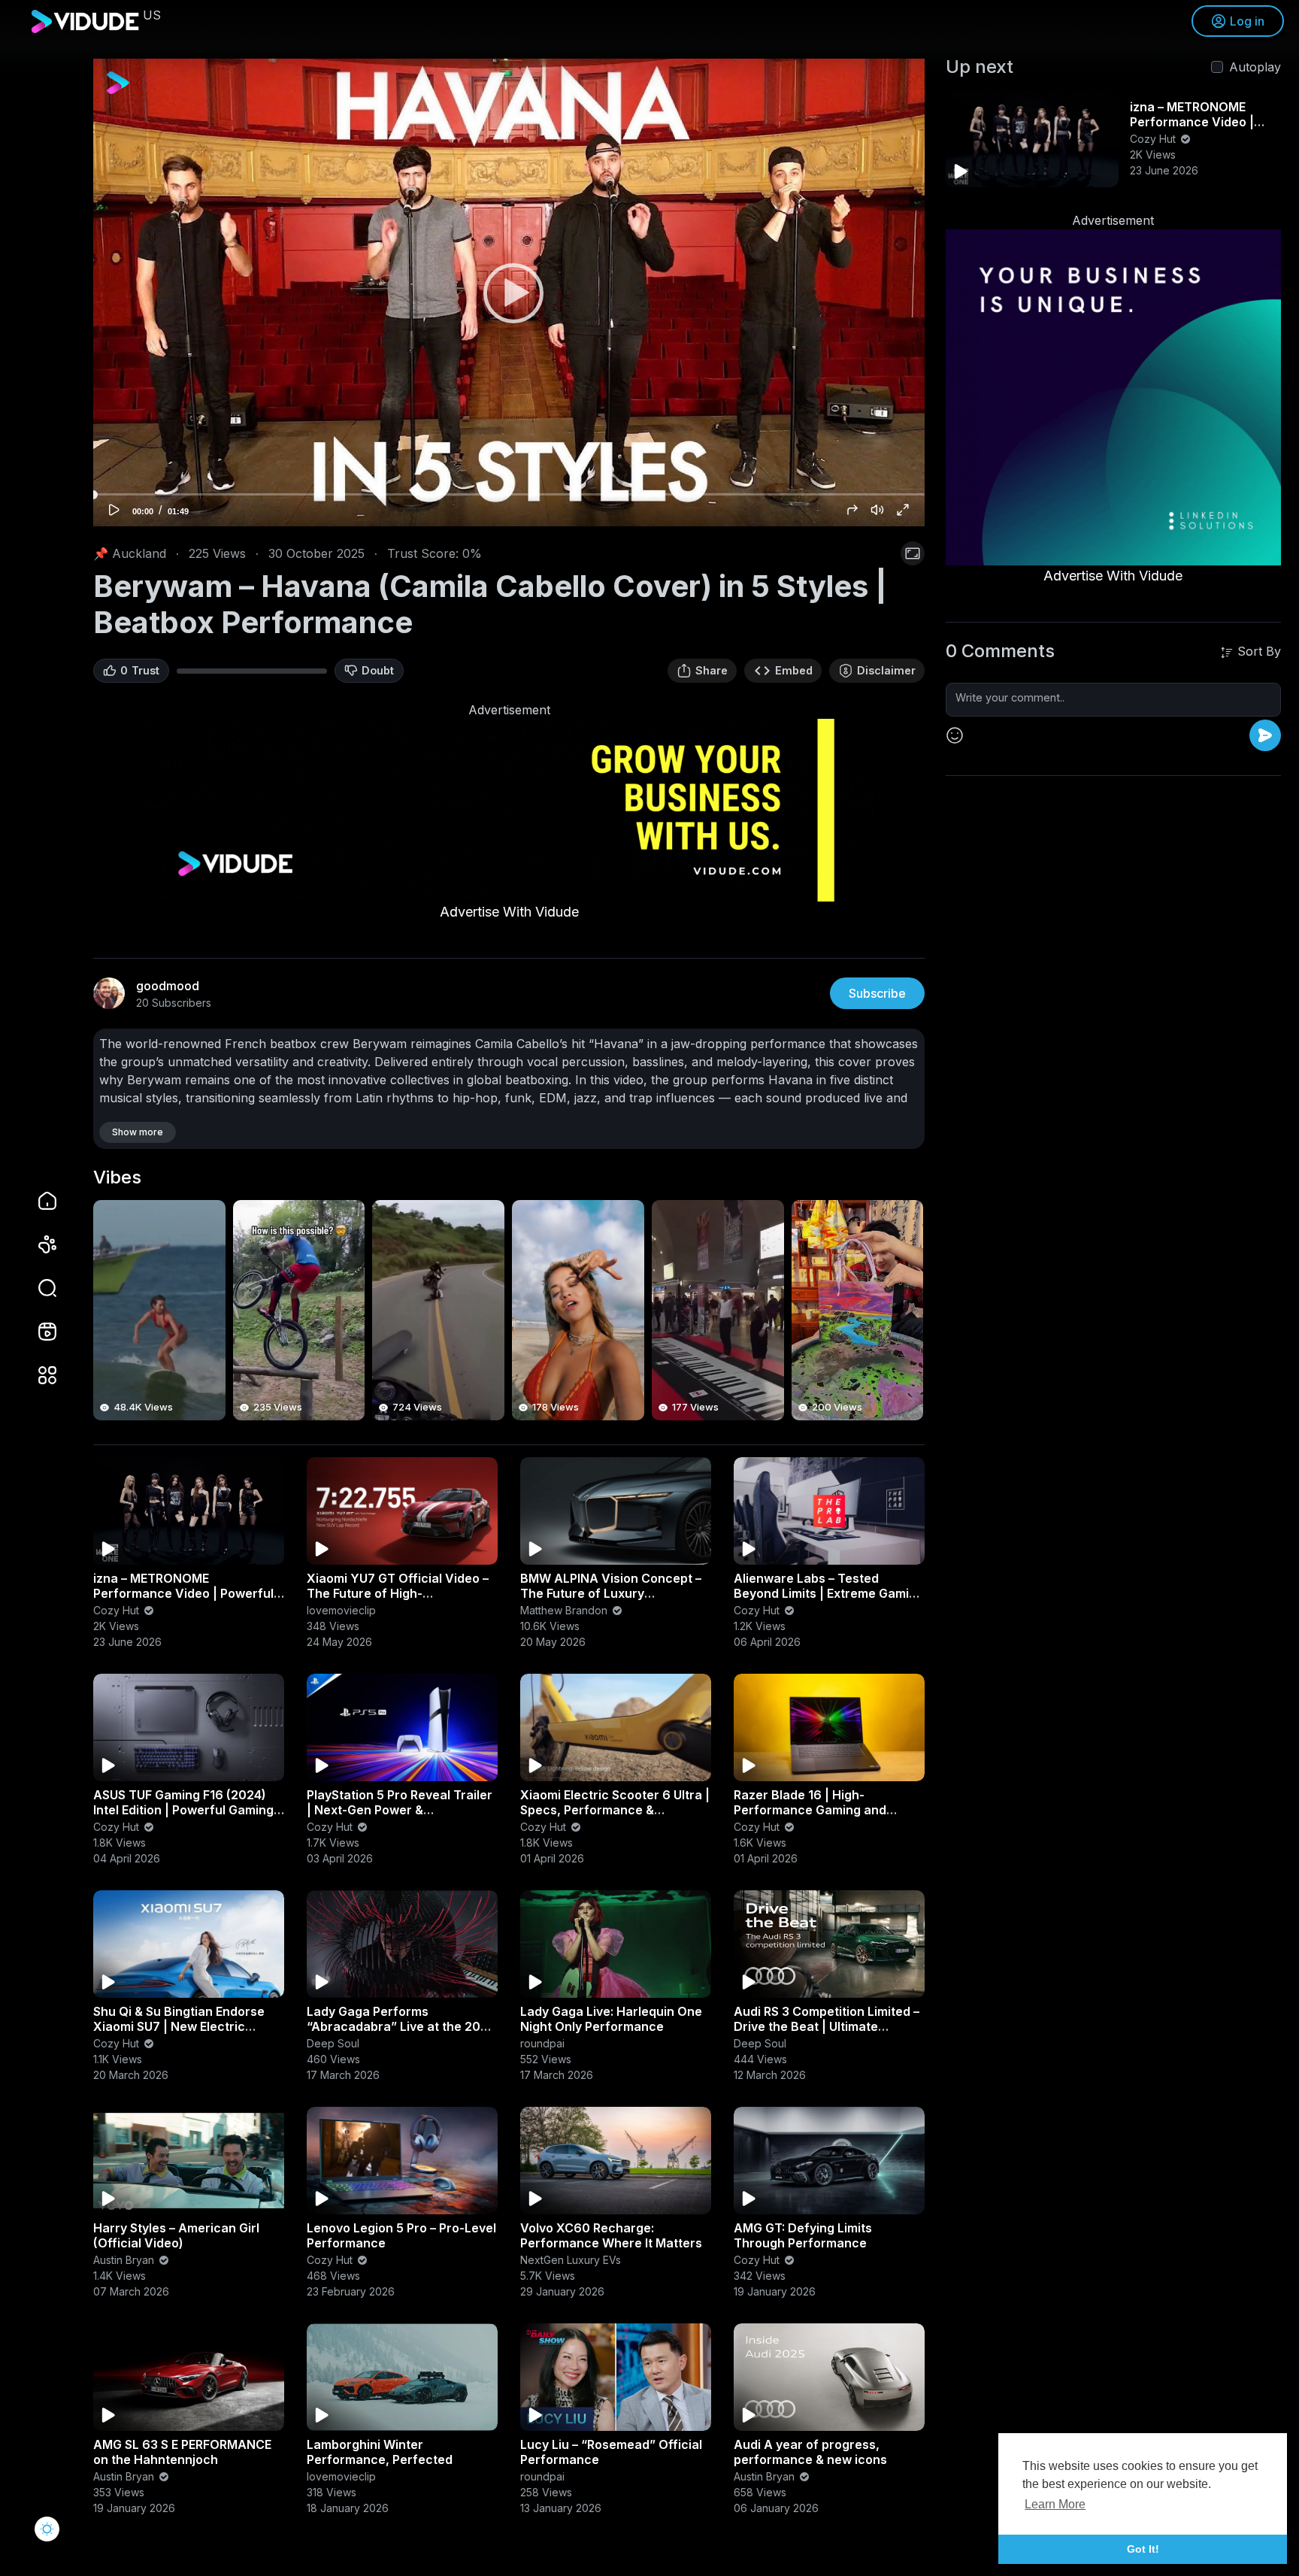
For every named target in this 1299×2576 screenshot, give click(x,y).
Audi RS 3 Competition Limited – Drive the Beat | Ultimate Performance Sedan (827, 2026)
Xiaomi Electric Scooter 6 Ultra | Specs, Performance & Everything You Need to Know (615, 1810)
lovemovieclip (341, 1610)
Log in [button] (1247, 21)
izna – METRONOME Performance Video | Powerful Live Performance (183, 1593)
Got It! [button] (1143, 2549)
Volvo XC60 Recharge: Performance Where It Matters (611, 2235)
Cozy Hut (118, 1610)
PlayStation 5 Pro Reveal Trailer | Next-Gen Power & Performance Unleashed (400, 1810)
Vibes (117, 1177)
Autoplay (1255, 67)
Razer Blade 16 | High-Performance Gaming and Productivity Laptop (810, 1810)
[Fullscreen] (903, 510)
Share (712, 670)
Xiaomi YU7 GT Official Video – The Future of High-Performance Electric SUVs (398, 1593)
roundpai (542, 2043)
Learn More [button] (1055, 2504)
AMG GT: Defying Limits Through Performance (803, 2235)
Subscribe (877, 993)
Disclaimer (886, 670)
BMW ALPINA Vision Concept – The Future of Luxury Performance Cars (611, 1593)
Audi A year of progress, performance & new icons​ (810, 2452)
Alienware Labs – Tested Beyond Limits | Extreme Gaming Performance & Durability (829, 1593)
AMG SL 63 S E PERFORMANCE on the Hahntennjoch (182, 2452)
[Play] (509, 292)
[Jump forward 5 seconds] (852, 510)
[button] (38, 1288)
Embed (794, 670)
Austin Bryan (125, 2260)
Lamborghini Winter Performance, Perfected (380, 2452)
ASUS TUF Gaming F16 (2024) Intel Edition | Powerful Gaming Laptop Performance (183, 1810)
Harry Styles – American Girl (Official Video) (176, 2235)
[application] (509, 292)
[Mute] (877, 510)
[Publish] (1265, 735)
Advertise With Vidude (509, 912)
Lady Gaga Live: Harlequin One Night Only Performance (611, 2019)
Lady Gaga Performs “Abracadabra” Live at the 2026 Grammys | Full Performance (401, 2026)
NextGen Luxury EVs (571, 2260)
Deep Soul (333, 2043)
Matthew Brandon (565, 1610)
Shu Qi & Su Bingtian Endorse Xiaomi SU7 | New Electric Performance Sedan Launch (179, 2026)
